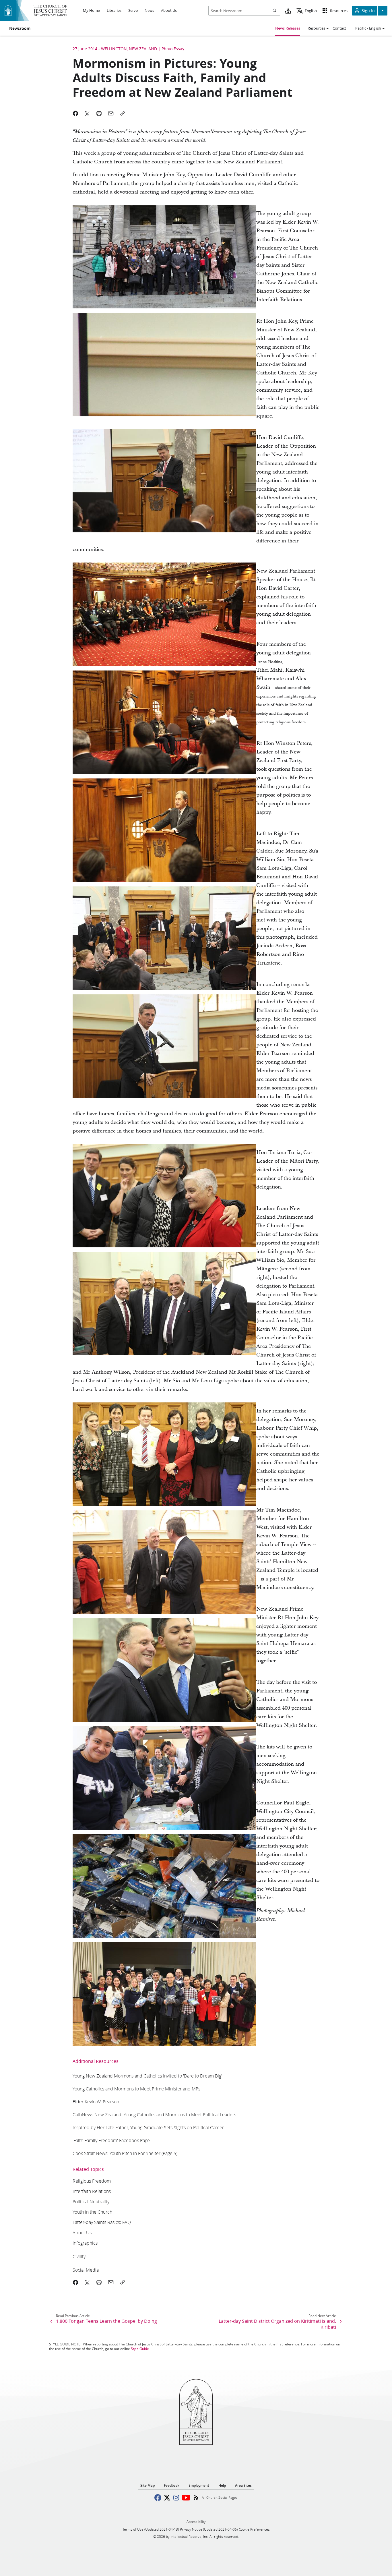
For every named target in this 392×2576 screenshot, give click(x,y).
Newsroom (20, 28)
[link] (147, 2076)
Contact (339, 28)
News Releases (288, 28)
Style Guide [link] (140, 2349)
